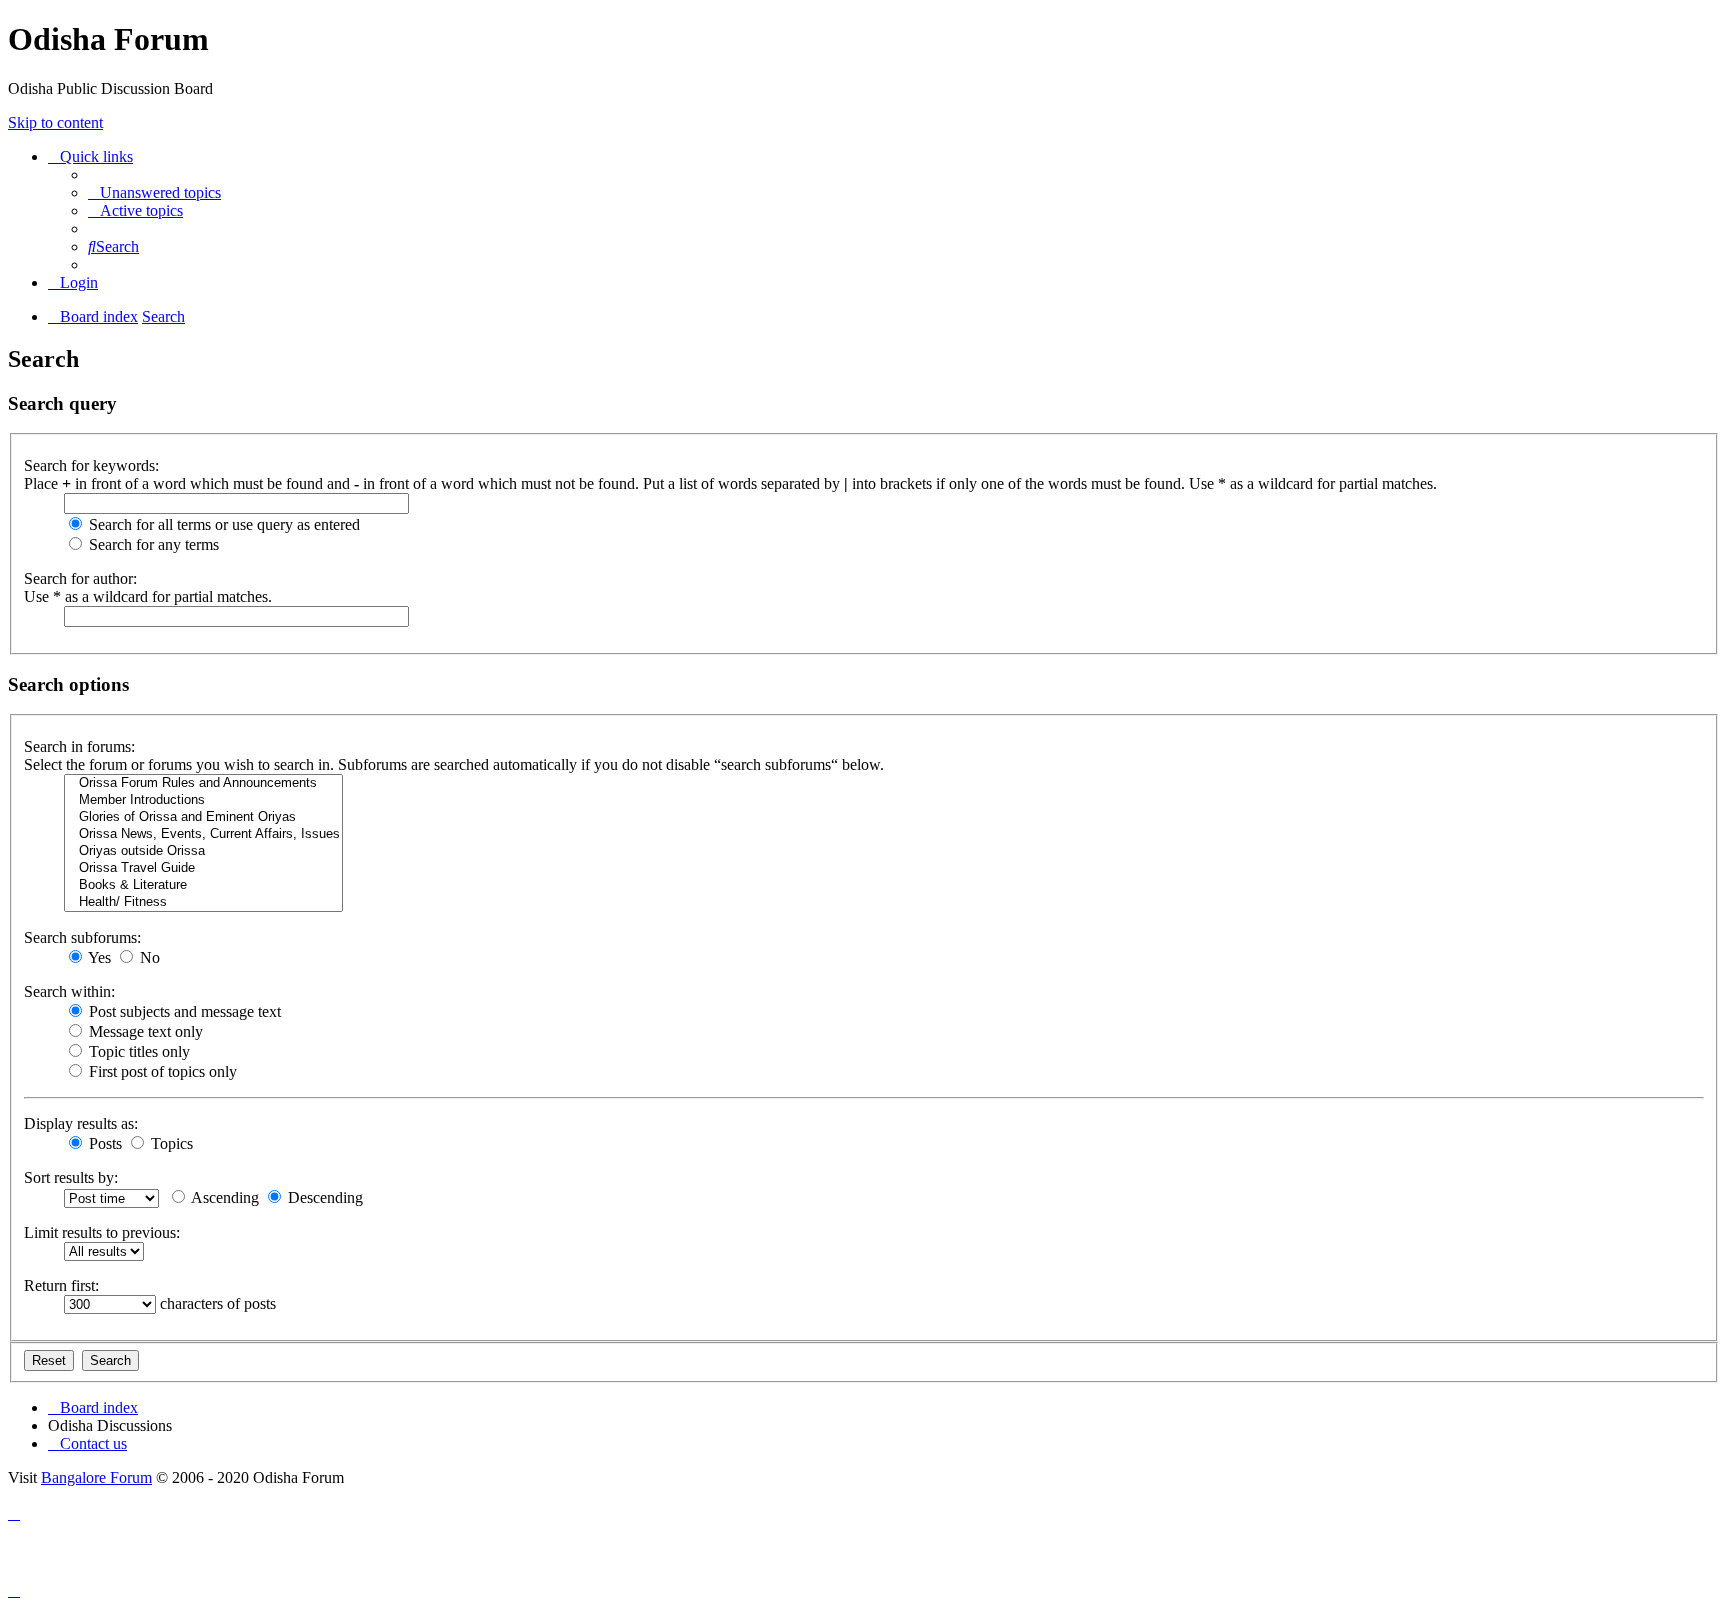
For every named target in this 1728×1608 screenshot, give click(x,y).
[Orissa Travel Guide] (203, 868)
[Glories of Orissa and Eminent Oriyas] (203, 817)
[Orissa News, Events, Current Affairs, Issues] (203, 834)
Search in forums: (79, 746)
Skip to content (55, 122)
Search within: (69, 991)
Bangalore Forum (96, 1477)
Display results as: (81, 1123)
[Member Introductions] (203, 800)
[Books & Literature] (203, 885)
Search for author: (80, 578)
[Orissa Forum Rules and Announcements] (203, 783)
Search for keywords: (91, 465)
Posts (103, 1143)
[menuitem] (154, 192)
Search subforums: (82, 937)
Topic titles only (137, 1051)
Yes (98, 957)
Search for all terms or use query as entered (222, 524)
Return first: (61, 1285)
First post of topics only (161, 1071)
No (148, 957)
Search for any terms (152, 544)
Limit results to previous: (102, 1232)
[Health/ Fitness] (203, 902)
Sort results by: (71, 1177)
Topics (170, 1143)
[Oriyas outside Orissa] (203, 851)
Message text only (144, 1031)
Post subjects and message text (183, 1011)
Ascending (223, 1197)
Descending (323, 1197)
